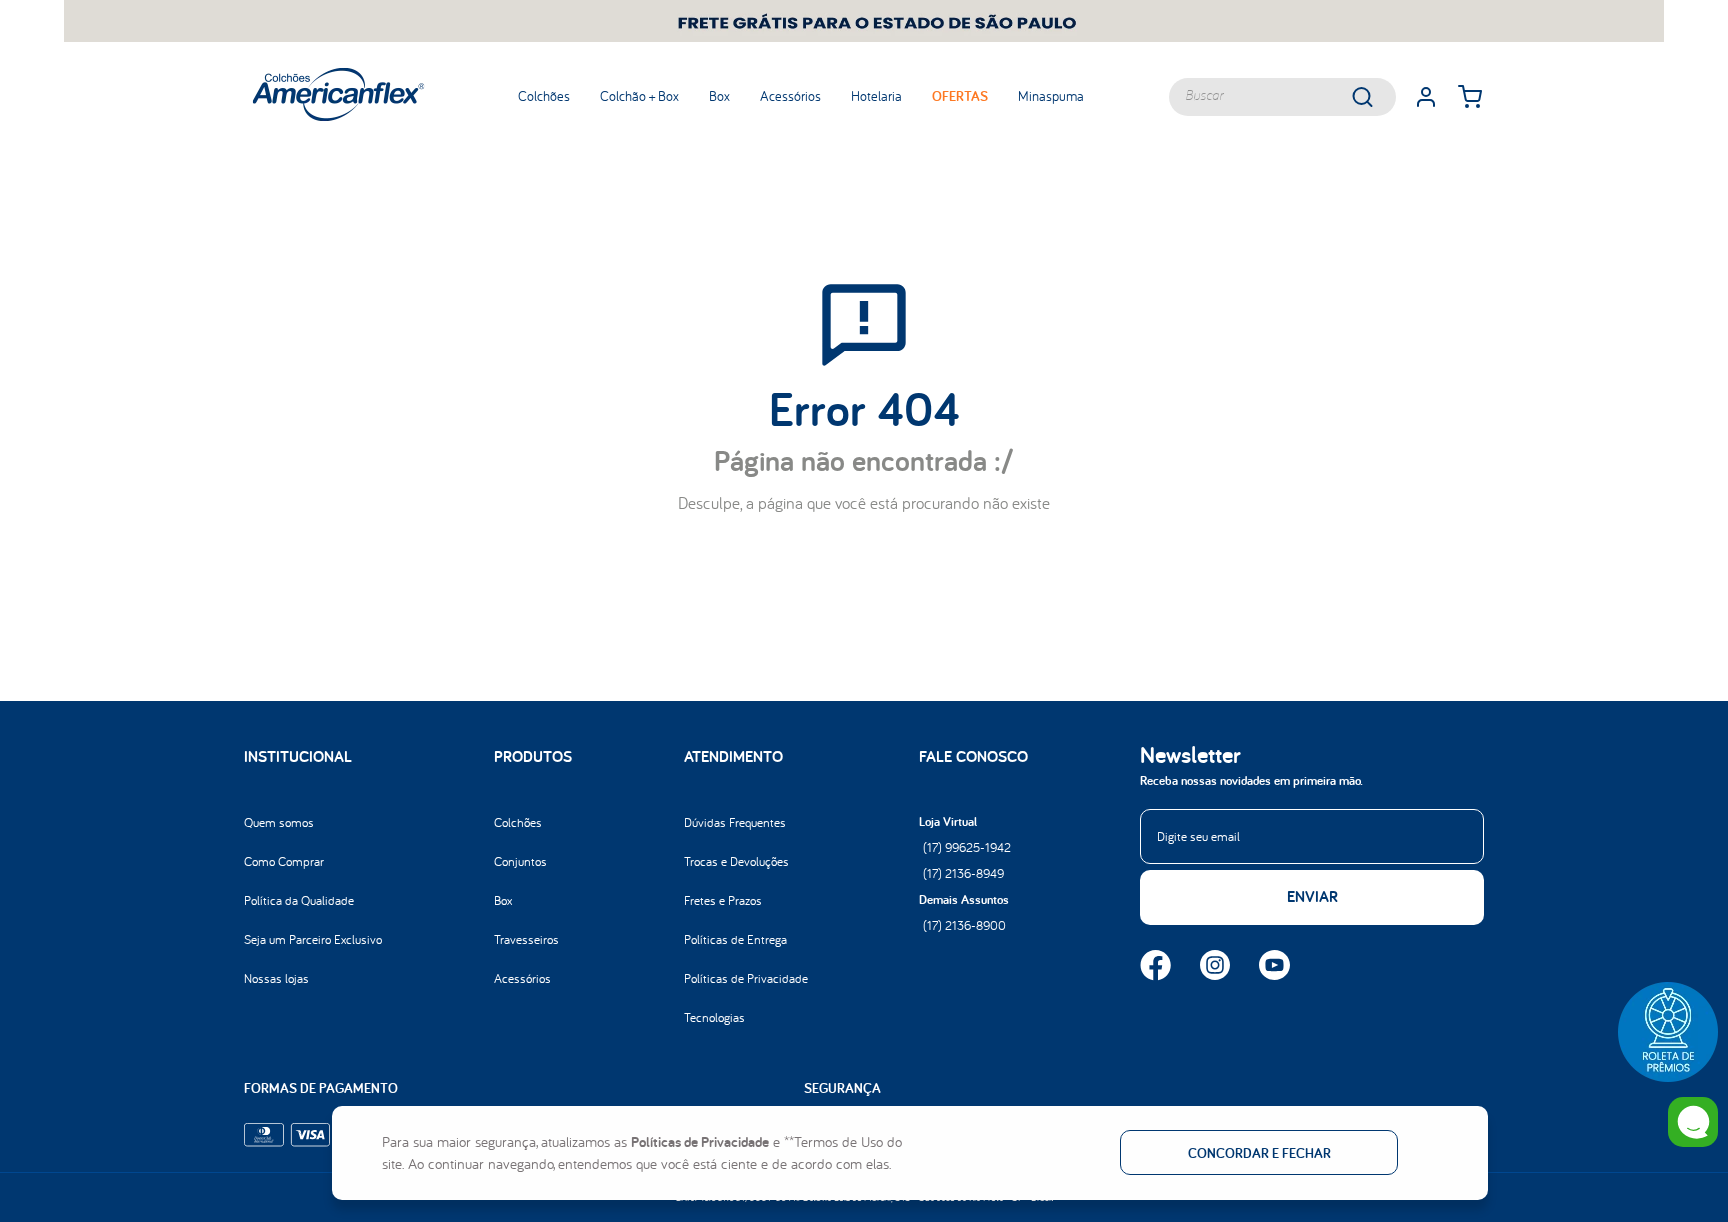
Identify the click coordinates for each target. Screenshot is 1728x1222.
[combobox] (1282, 97)
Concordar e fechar (1259, 1153)
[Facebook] (1155, 967)
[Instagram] (1215, 967)
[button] (1668, 1032)
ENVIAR (1312, 896)
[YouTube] (1274, 967)
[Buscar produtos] (1376, 97)
